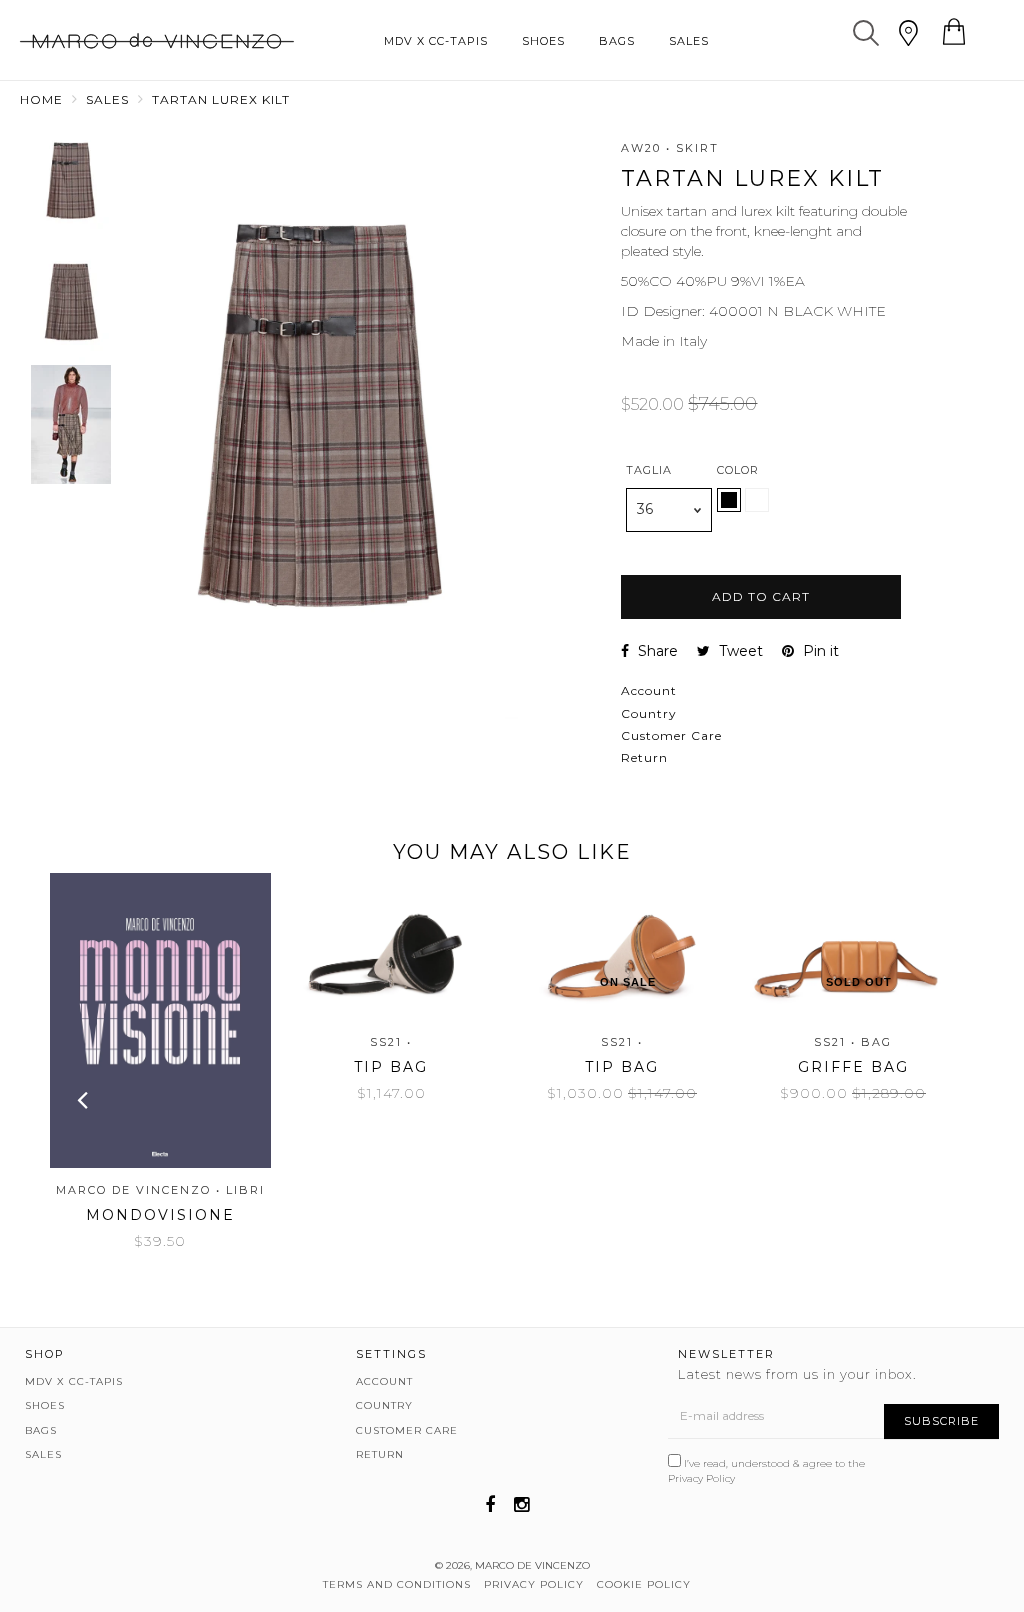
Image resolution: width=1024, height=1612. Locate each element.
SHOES (543, 41)
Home (41, 99)
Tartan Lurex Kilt (221, 99)
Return (644, 757)
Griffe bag (853, 1067)
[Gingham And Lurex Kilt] (757, 507)
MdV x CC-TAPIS (436, 41)
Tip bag (391, 1067)
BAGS (617, 41)
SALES (689, 41)
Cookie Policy (644, 1584)
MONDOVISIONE (160, 1215)
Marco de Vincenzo (532, 1565)
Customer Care (671, 735)
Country (649, 713)
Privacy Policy (701, 1478)
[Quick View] (152, 953)
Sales (107, 99)
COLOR (738, 470)
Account (649, 690)
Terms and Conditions (397, 1584)
